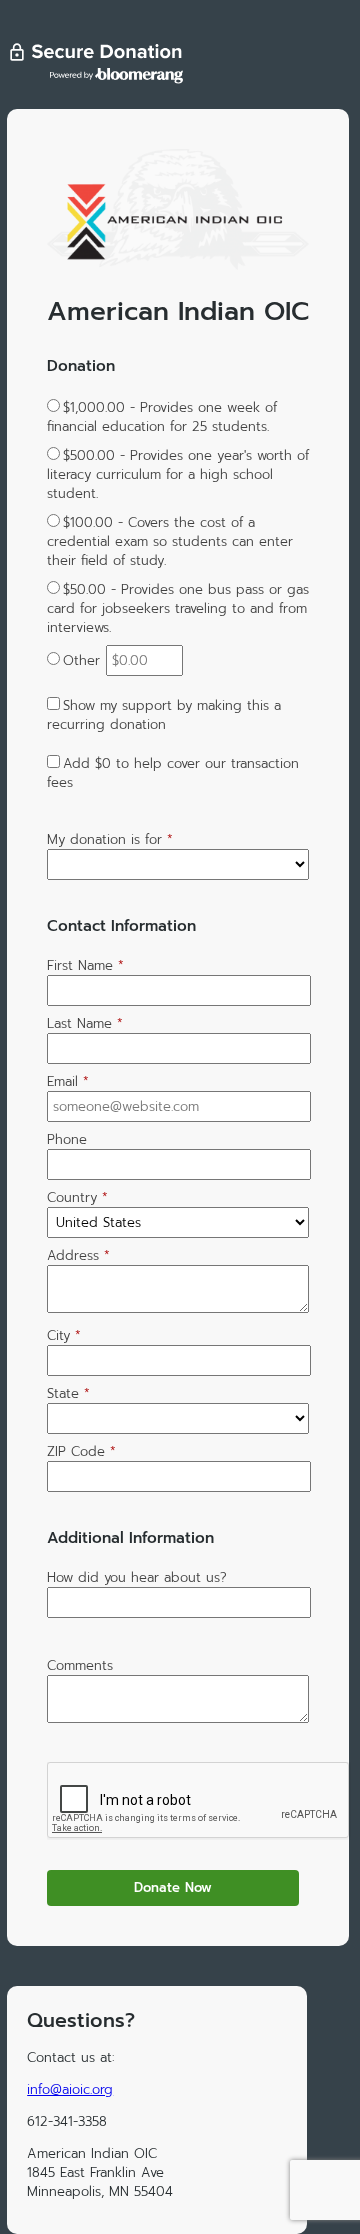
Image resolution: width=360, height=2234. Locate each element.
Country (77, 1197)
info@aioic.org (70, 2089)
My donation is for (110, 839)
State (68, 1393)
